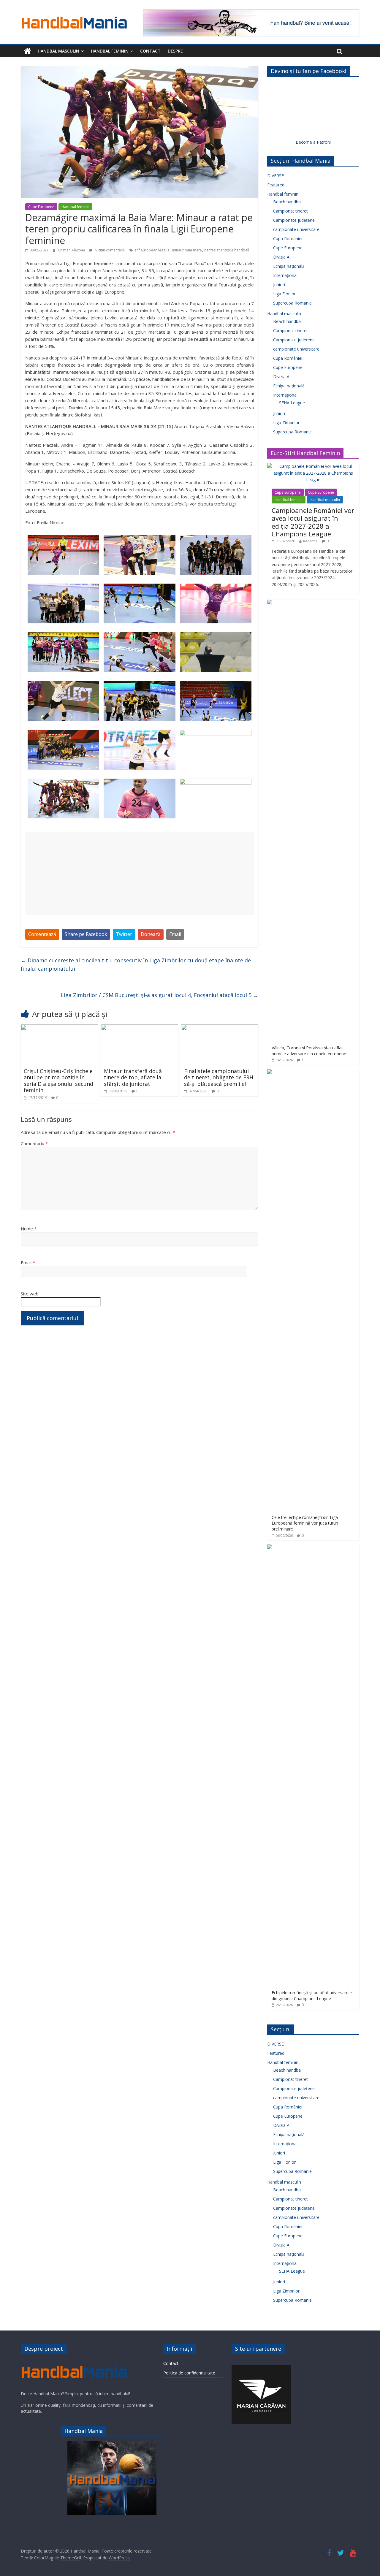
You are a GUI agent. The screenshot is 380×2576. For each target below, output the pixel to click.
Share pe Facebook (86, 934)
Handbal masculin (58, 51)
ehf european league (152, 250)
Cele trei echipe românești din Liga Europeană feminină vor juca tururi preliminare (305, 1523)
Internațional (285, 275)
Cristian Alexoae (72, 250)
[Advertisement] (140, 873)
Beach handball (288, 202)
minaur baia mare (187, 250)
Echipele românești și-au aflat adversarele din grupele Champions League (312, 1996)
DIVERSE (275, 176)
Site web (30, 1294)
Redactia (310, 541)
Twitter (124, 934)
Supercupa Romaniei (293, 303)
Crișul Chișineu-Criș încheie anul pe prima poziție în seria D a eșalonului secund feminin (58, 1081)
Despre (175, 51)
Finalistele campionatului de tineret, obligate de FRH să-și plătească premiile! (219, 1077)
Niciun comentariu (110, 250)
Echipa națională (289, 266)
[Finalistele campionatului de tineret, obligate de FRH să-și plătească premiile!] (220, 1028)
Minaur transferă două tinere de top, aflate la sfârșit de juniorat (133, 1077)
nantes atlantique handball (227, 250)
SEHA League (292, 403)
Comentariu (34, 1143)
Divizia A (281, 257)
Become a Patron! (313, 142)
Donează (151, 934)
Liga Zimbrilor (286, 423)
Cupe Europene (41, 207)
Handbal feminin (110, 51)
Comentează (42, 934)
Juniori (279, 285)
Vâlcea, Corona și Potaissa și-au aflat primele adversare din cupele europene (309, 1051)
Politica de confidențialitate (189, 2373)
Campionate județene (294, 220)
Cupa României (288, 239)
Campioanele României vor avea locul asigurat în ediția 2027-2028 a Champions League (313, 522)
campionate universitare (296, 229)
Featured (276, 185)
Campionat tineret (290, 211)
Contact (150, 51)
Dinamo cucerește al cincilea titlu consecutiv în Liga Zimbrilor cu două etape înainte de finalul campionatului (136, 965)
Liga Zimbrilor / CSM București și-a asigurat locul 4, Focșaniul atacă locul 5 (160, 995)
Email (175, 934)
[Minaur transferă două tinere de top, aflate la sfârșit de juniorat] (140, 1028)
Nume (29, 1229)
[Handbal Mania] (27, 51)
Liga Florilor (284, 294)
